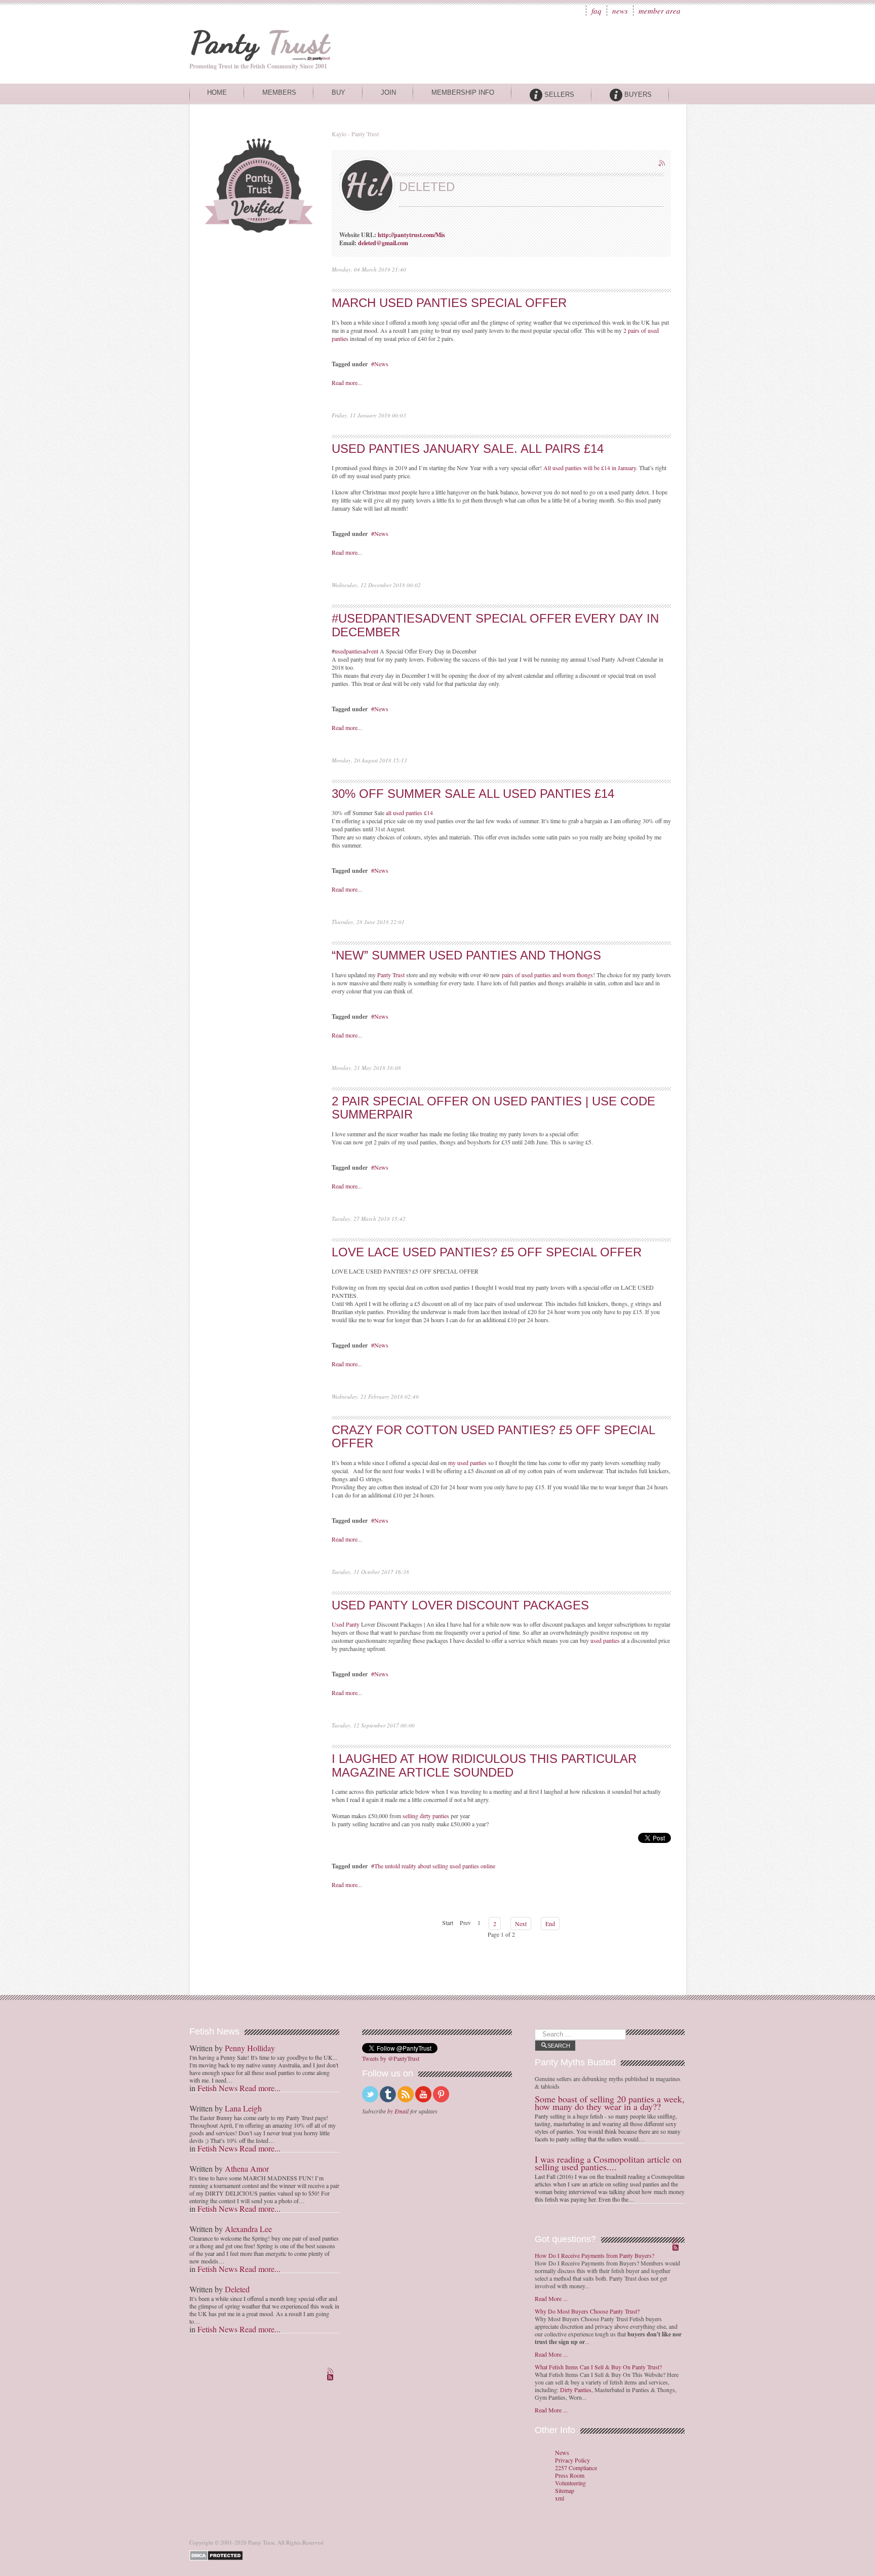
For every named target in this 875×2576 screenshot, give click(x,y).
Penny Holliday (250, 2048)
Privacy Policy (572, 2460)
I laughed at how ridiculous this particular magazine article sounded (484, 1765)
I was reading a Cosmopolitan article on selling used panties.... (608, 2163)
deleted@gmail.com (383, 243)
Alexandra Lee (248, 2229)
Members (279, 92)
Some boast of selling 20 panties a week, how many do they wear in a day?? (610, 2103)
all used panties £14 (409, 813)
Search (559, 2046)
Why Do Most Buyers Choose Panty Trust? (587, 2311)
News (620, 11)
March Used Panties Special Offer (449, 303)
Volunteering (570, 2483)
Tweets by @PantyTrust (391, 2058)
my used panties (467, 1463)
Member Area (660, 11)
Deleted (237, 2289)
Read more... (347, 382)
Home (217, 92)
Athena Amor (247, 2168)
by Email (398, 2111)
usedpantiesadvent (356, 651)
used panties (605, 1640)
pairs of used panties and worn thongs (547, 975)
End (550, 1924)
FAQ (596, 11)
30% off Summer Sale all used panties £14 (473, 794)
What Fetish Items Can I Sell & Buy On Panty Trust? (598, 2367)
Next (521, 1924)
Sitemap (565, 2491)
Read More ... (551, 2298)
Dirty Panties (576, 2390)
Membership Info (463, 92)
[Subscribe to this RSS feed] (663, 164)
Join (388, 92)
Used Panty (346, 1624)
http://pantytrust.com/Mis (411, 235)
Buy (339, 92)
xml (560, 2498)
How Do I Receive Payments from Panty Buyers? (594, 2255)
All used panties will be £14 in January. (590, 468)
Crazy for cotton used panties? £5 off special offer (493, 1436)
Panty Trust (391, 975)
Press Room (570, 2475)
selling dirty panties (426, 1816)
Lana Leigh (243, 2108)
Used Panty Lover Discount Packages (460, 1605)
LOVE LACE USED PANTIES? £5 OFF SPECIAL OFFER (487, 1252)
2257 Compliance (576, 2468)
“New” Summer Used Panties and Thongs (466, 955)
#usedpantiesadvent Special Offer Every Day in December (495, 625)
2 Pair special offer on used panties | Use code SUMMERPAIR (493, 1108)
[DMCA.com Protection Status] (218, 2554)
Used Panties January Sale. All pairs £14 (468, 449)
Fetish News (217, 2088)
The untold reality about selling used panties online (435, 1866)
